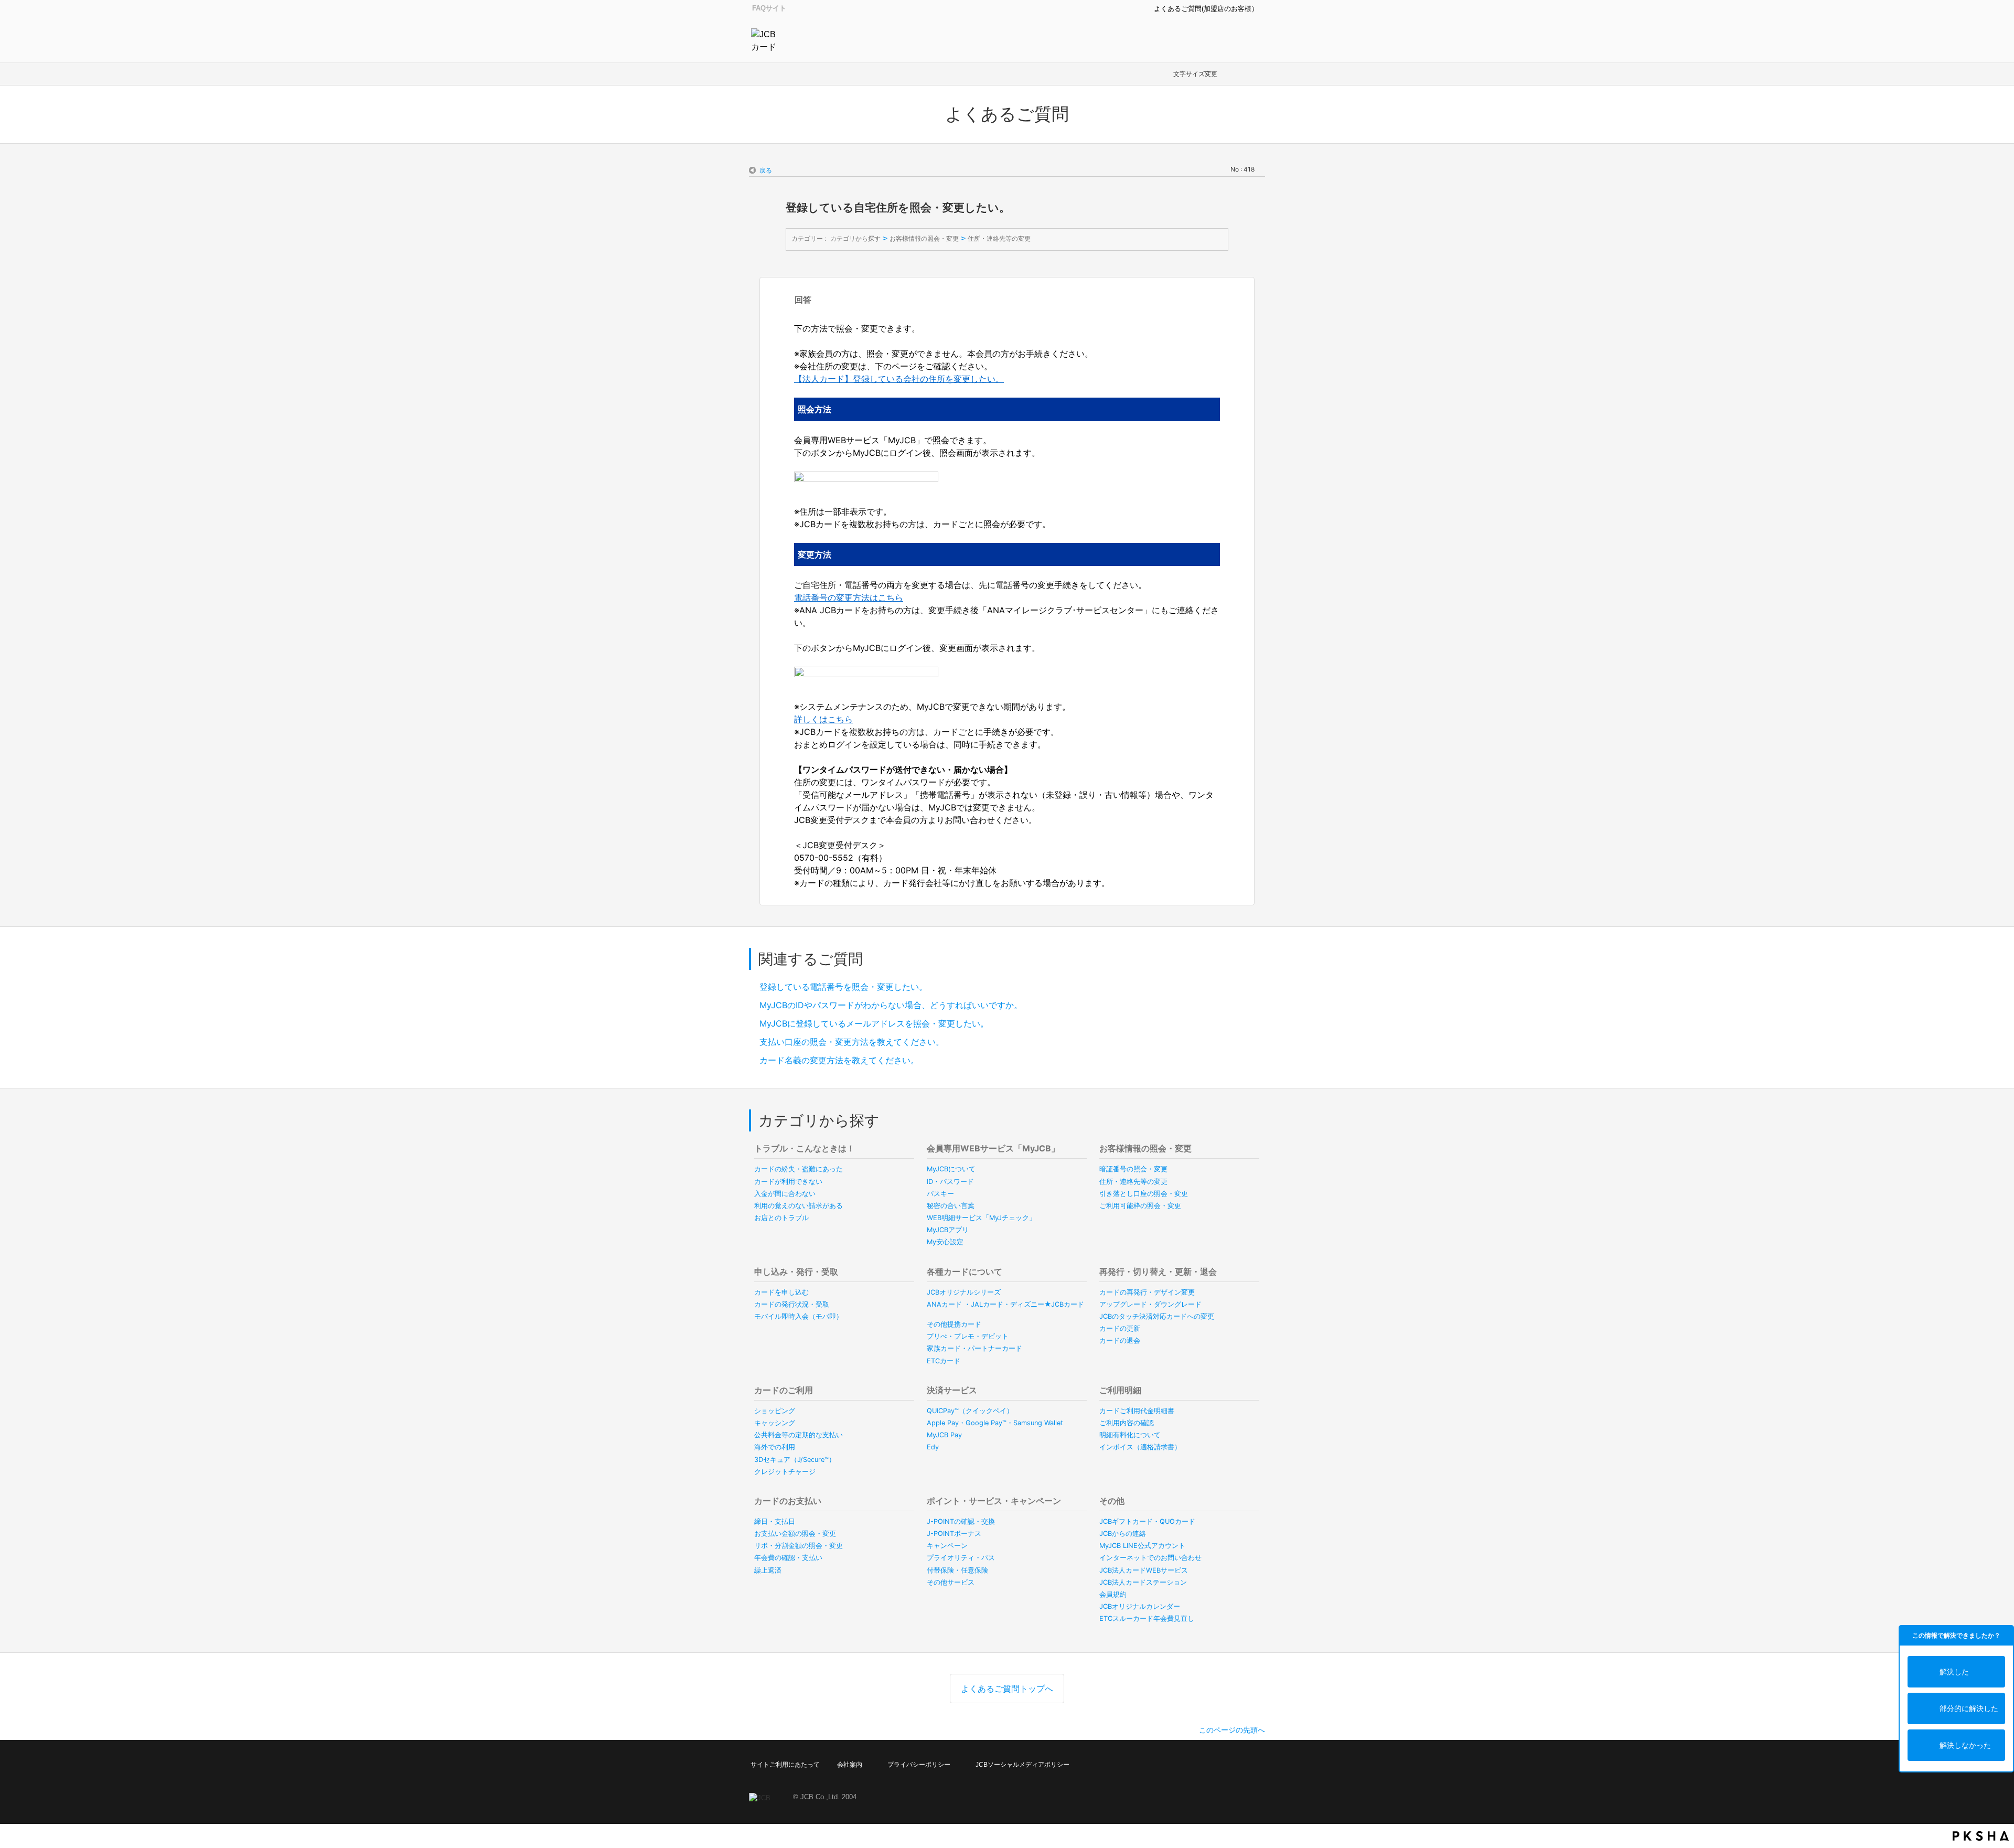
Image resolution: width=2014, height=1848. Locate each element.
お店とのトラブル (781, 1218)
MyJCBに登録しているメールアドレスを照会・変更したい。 (874, 1023)
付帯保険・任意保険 (957, 1570)
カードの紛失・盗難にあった (799, 1169)
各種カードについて (965, 1272)
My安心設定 (945, 1242)
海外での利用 (775, 1447)
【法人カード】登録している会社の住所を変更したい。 (899, 379)
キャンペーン (947, 1546)
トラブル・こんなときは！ (805, 1148)
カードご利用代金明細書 (1137, 1411)
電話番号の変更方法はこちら (849, 597)
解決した (1954, 1671)
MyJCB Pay (944, 1435)
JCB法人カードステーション (1143, 1582)
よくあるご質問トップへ (1007, 1689)
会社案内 (850, 1765)
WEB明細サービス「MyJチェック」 (981, 1218)
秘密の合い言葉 (951, 1206)
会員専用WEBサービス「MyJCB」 (993, 1148)
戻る (766, 170)
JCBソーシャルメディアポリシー (1022, 1765)
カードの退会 (1120, 1340)
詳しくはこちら (823, 719)
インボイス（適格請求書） (1140, 1447)
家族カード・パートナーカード (974, 1348)
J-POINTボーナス (954, 1534)
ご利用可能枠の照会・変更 (1140, 1206)
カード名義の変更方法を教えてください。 (839, 1060)
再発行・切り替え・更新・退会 (1158, 1272)
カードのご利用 (784, 1390)
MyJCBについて (951, 1169)
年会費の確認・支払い (788, 1558)
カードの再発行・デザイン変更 (1147, 1292)
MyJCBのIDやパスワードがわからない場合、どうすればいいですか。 (891, 1005)
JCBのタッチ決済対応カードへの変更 (1157, 1316)
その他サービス (951, 1582)
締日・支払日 (775, 1521)
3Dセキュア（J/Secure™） (795, 1460)
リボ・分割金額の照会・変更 (799, 1546)
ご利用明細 (1120, 1390)
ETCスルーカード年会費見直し (1147, 1619)
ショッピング (775, 1411)
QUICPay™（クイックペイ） (970, 1411)
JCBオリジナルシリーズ (964, 1292)
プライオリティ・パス (961, 1558)
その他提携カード (954, 1324)
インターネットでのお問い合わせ (1150, 1558)
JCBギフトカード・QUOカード (1147, 1521)
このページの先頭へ (1232, 1730)
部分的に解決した (1969, 1708)
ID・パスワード (950, 1182)
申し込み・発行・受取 (796, 1272)
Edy (933, 1447)
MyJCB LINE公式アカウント (1142, 1546)
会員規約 (1113, 1594)
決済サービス (952, 1390)
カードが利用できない (788, 1182)
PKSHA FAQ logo (1981, 1836)
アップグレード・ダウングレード (1150, 1304)
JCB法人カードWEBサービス (1144, 1570)
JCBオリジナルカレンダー (1140, 1606)
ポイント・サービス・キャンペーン (994, 1501)
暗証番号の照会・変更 (1133, 1169)
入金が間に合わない (785, 1194)
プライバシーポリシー (919, 1765)
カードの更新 (1120, 1328)
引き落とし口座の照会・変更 (1144, 1194)
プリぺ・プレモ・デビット (968, 1336)
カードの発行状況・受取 (792, 1304)
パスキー (940, 1194)
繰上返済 (768, 1570)
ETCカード (944, 1361)
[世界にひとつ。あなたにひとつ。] (766, 40)
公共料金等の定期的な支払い (799, 1435)
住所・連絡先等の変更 (999, 238)
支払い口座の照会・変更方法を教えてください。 (852, 1042)
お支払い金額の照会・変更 (795, 1534)
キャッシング (775, 1423)
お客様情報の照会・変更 (924, 238)
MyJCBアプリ (948, 1230)
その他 (1112, 1501)
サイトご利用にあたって (785, 1765)
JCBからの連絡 (1123, 1534)
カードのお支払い (788, 1501)
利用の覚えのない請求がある (799, 1206)
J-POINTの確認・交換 (961, 1521)
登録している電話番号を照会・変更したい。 (843, 987)
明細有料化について (1130, 1435)
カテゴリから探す (855, 238)
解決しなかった (1965, 1745)
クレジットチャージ (785, 1472)
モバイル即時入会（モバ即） (799, 1316)
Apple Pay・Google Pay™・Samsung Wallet (995, 1423)
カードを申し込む (781, 1292)
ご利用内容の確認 (1127, 1423)
